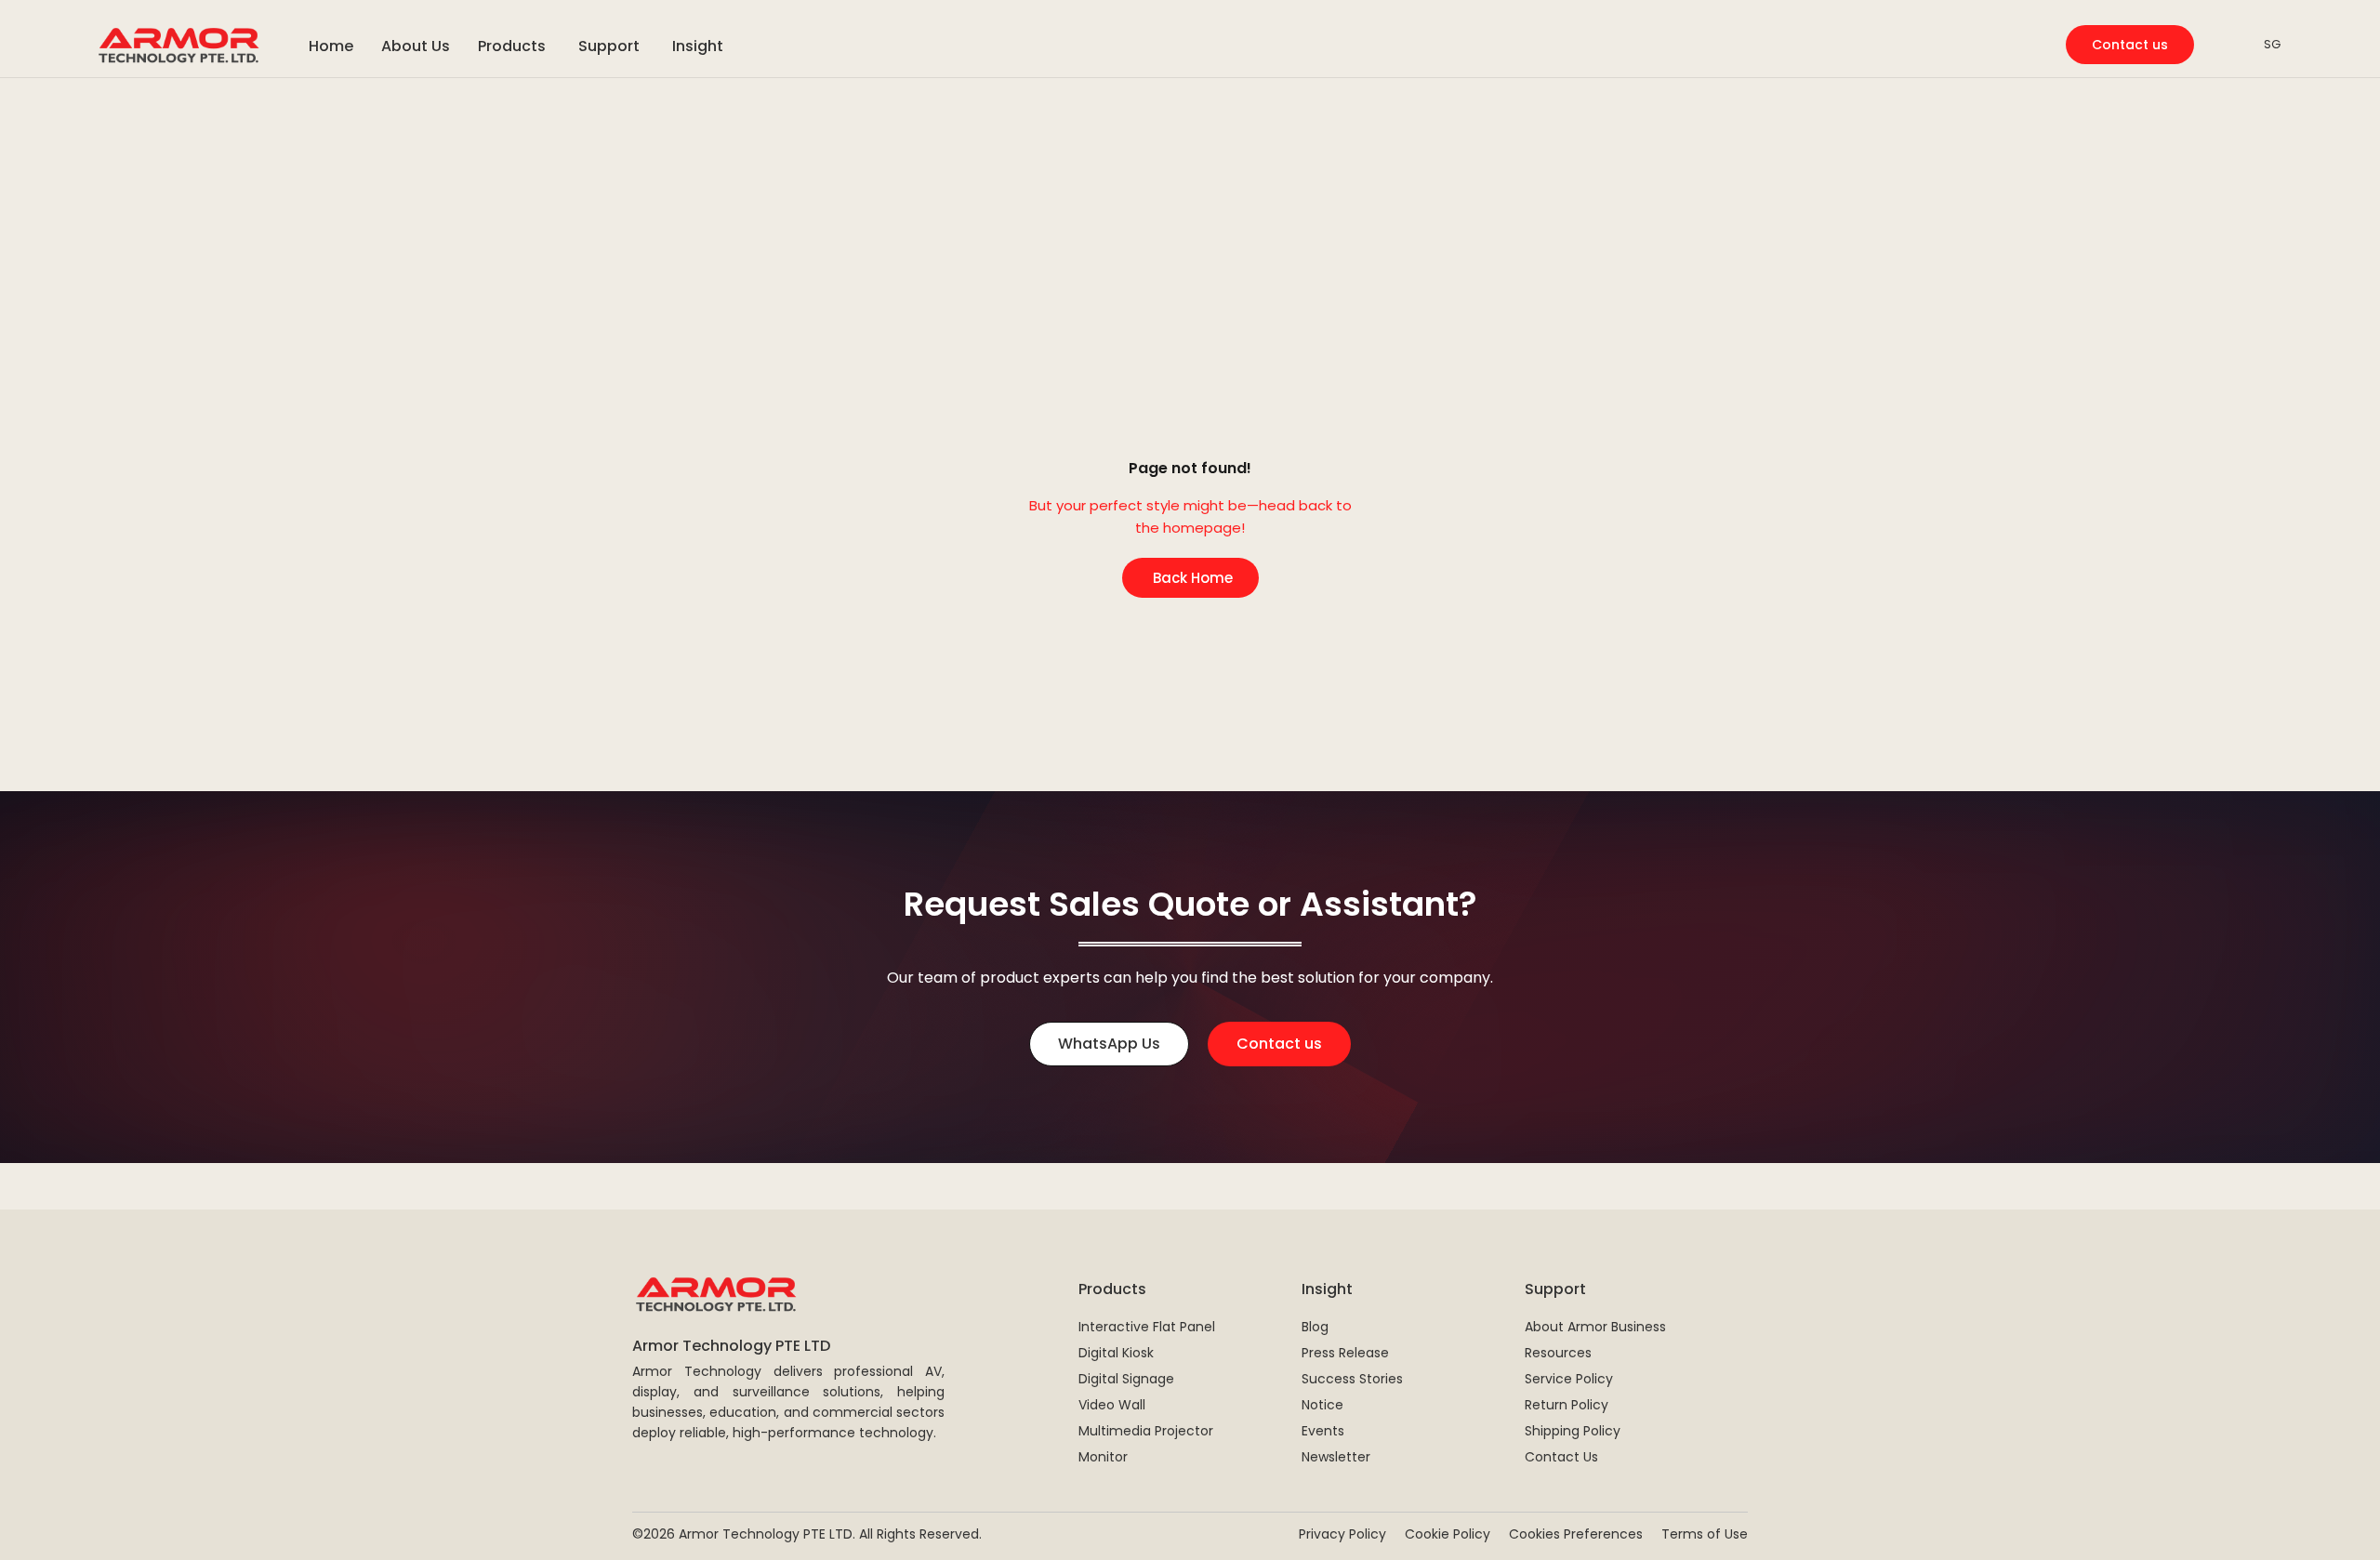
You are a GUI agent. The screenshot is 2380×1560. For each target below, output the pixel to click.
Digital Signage (1126, 1379)
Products (1112, 1289)
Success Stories (1352, 1379)
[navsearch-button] (2227, 45)
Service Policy (1569, 1379)
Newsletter (1336, 1457)
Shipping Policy (1573, 1431)
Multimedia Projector (1146, 1431)
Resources (1558, 1353)
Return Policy (1567, 1405)
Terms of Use (1705, 1534)
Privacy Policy (1342, 1534)
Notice (1322, 1405)
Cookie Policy (1448, 1534)
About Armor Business (1595, 1327)
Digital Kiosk (1116, 1353)
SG (2272, 44)
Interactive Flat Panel (1147, 1327)
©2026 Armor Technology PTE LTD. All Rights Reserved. (807, 1534)
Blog (1315, 1327)
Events (1323, 1431)
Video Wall (1112, 1405)
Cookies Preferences (1576, 1534)
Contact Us (1561, 1457)
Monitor (1103, 1457)
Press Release (1345, 1353)
